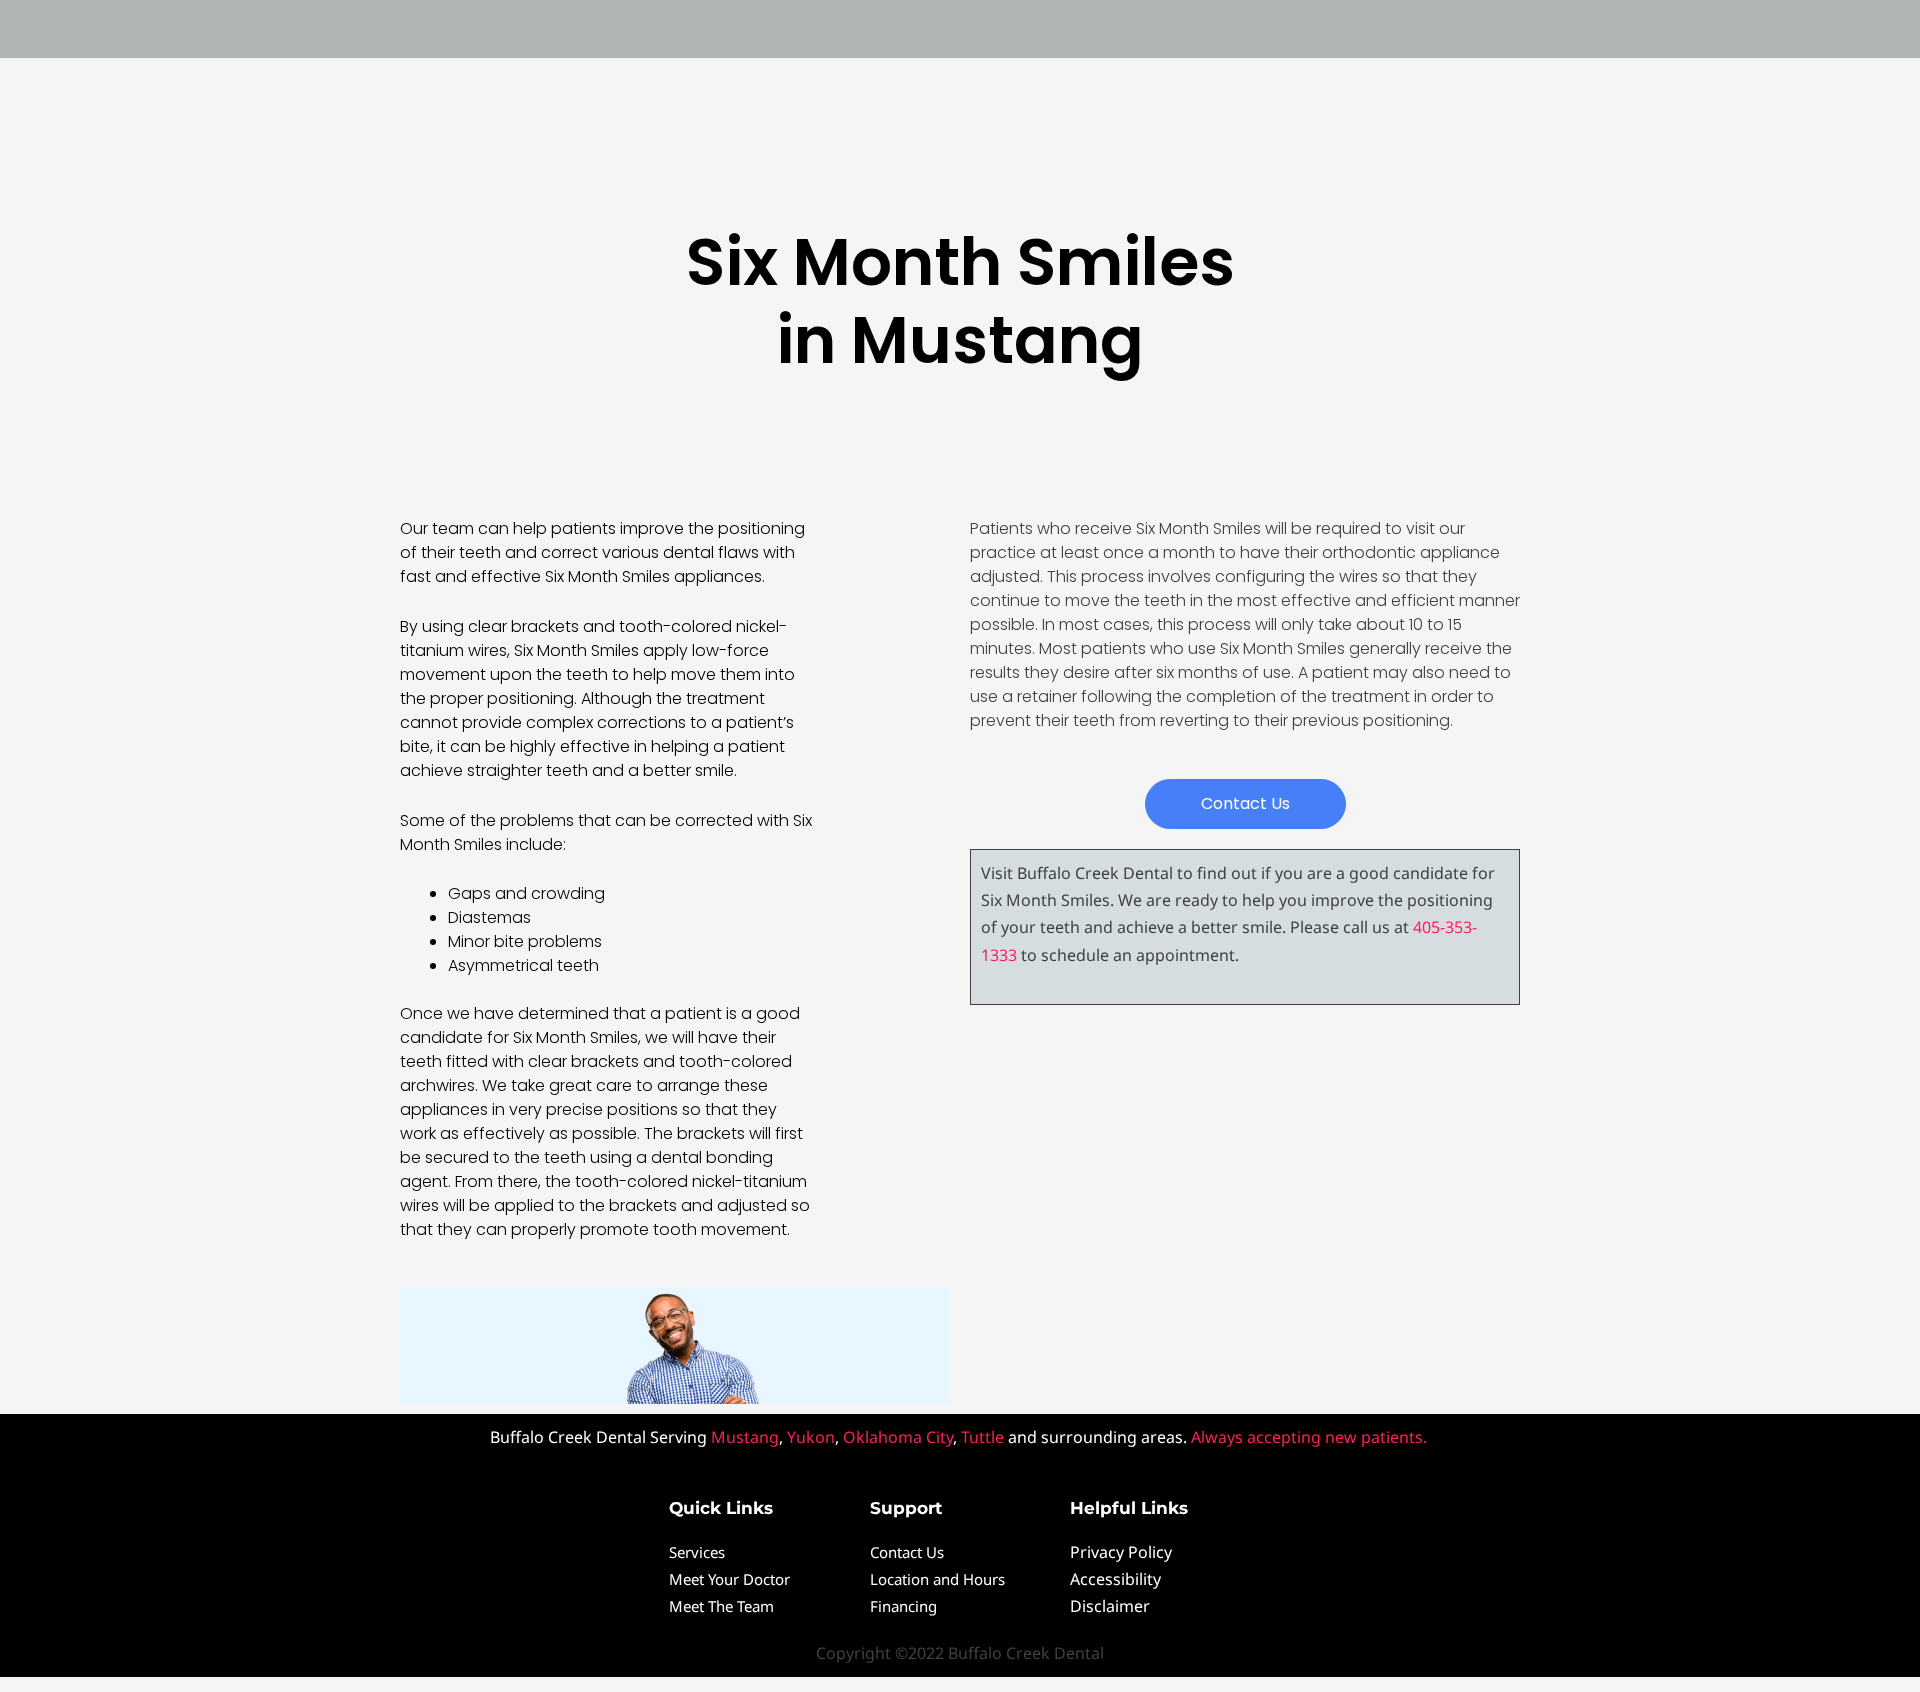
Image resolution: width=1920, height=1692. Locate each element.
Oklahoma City (898, 1437)
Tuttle (982, 1437)
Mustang (745, 1437)
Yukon (811, 1437)
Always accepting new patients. (1311, 1437)
